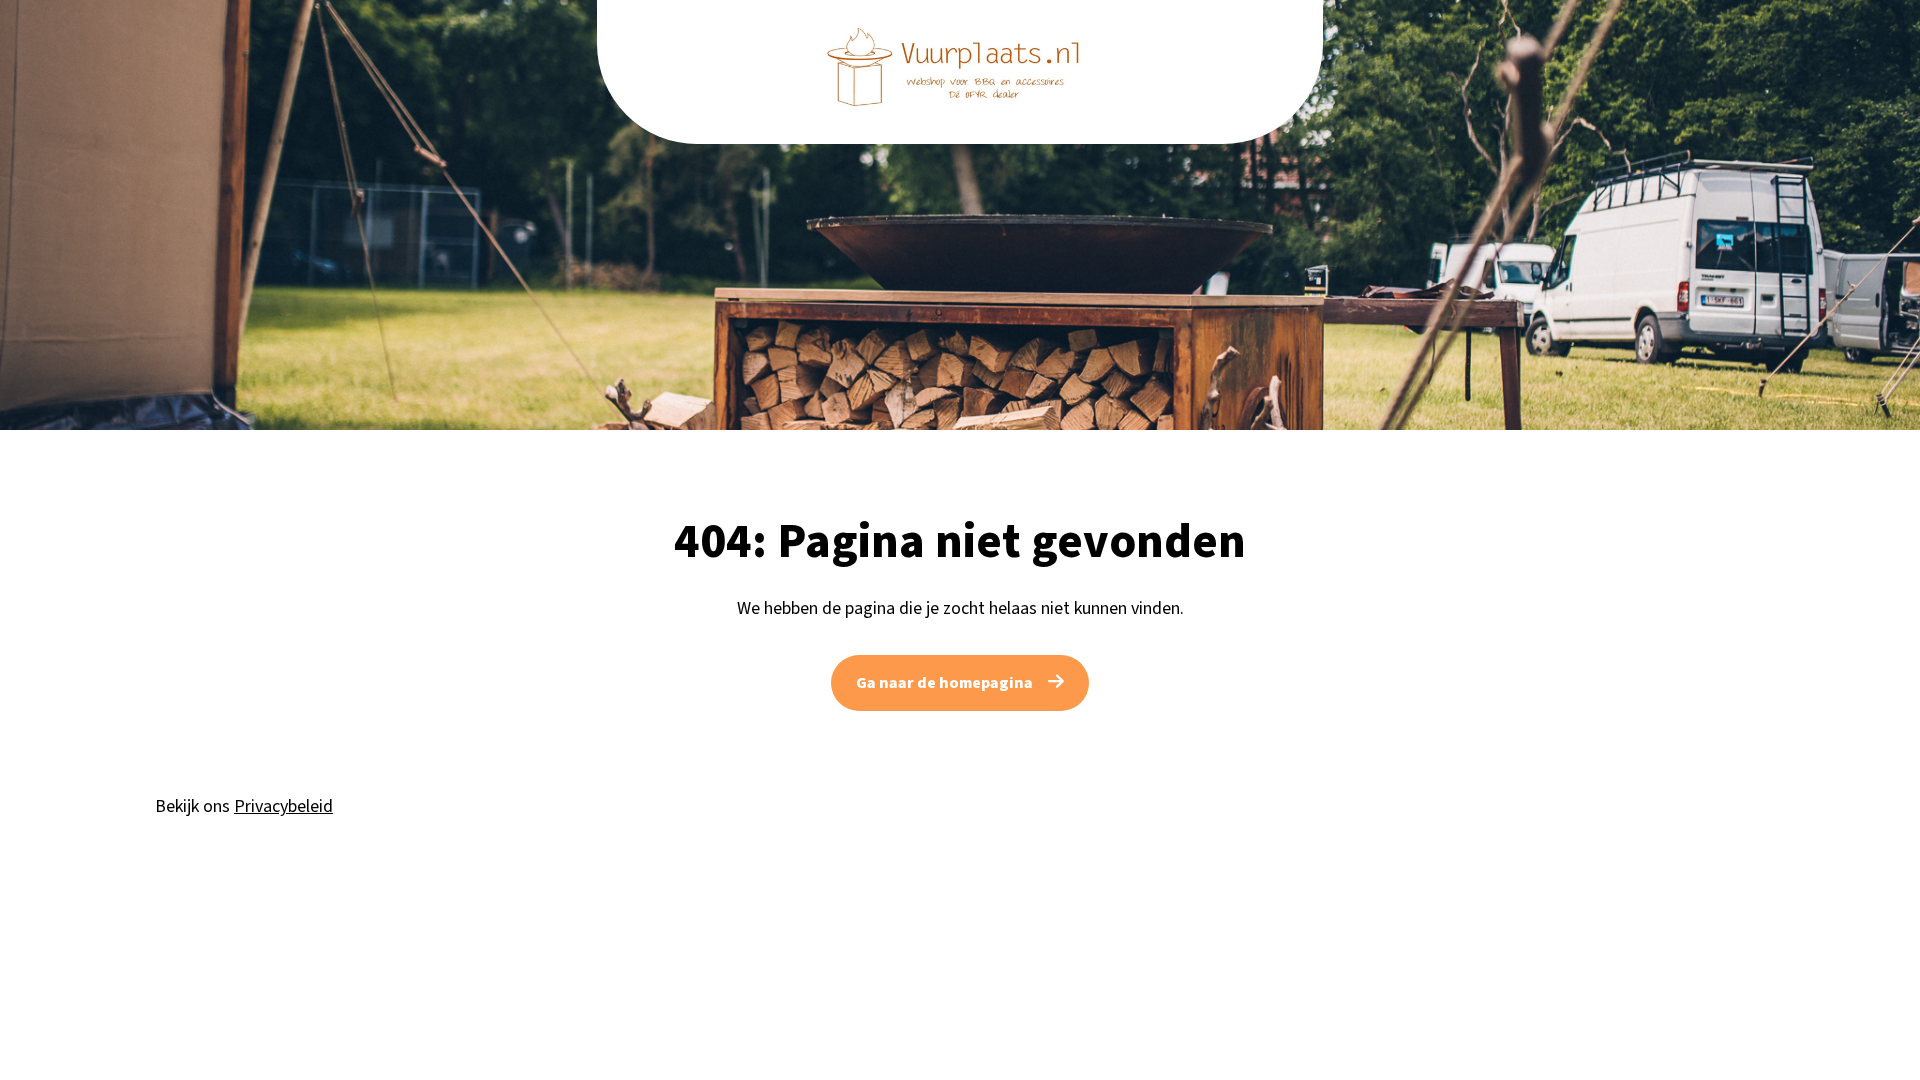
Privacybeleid (283, 806)
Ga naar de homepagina (944, 683)
